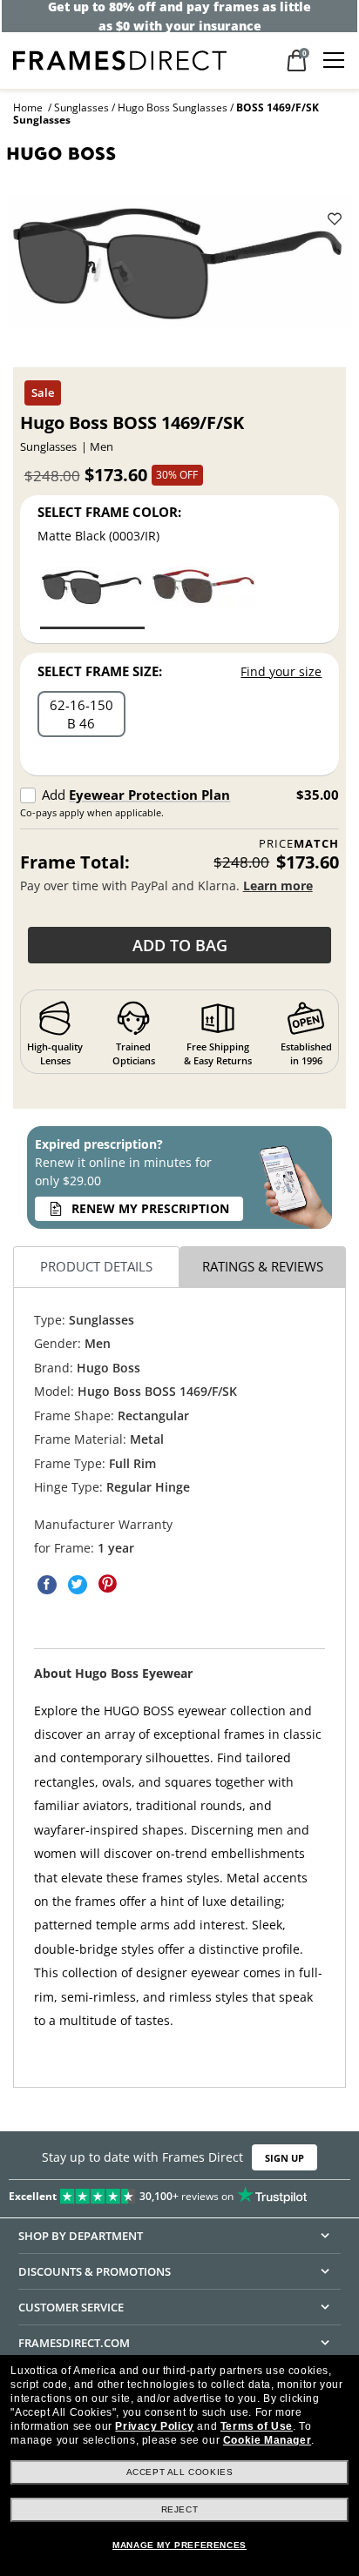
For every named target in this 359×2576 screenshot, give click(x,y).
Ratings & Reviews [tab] (263, 1266)
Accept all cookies (180, 2472)
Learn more (278, 885)
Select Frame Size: (100, 671)
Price (299, 844)
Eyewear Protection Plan (149, 795)
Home (28, 107)
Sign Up (284, 2158)
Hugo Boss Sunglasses (173, 107)
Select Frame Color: (109, 512)
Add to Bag (180, 945)
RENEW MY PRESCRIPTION (150, 1208)
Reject (180, 2509)
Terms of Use (257, 2426)
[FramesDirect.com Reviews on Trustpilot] (179, 2193)
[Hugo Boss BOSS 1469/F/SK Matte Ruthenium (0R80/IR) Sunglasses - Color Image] (204, 597)
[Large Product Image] (179, 267)
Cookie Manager (267, 2440)
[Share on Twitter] (78, 1585)
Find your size (281, 671)
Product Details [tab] (96, 1266)
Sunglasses (81, 107)
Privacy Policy (154, 2426)
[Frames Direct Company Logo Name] (120, 59)
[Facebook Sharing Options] (47, 1585)
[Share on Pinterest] (108, 1585)
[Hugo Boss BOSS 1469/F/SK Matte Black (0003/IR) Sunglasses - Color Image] (92, 597)
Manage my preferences (179, 2545)
